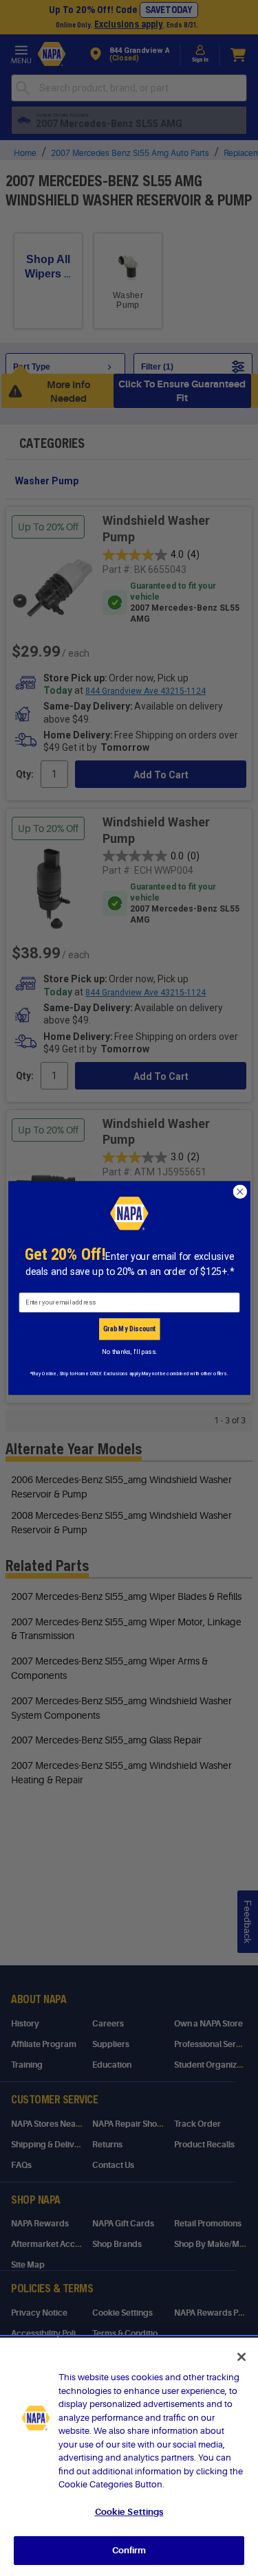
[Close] (241, 2357)
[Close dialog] (240, 1191)
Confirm (129, 2550)
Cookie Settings (129, 2512)
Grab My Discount (129, 1329)
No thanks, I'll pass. (129, 1352)
